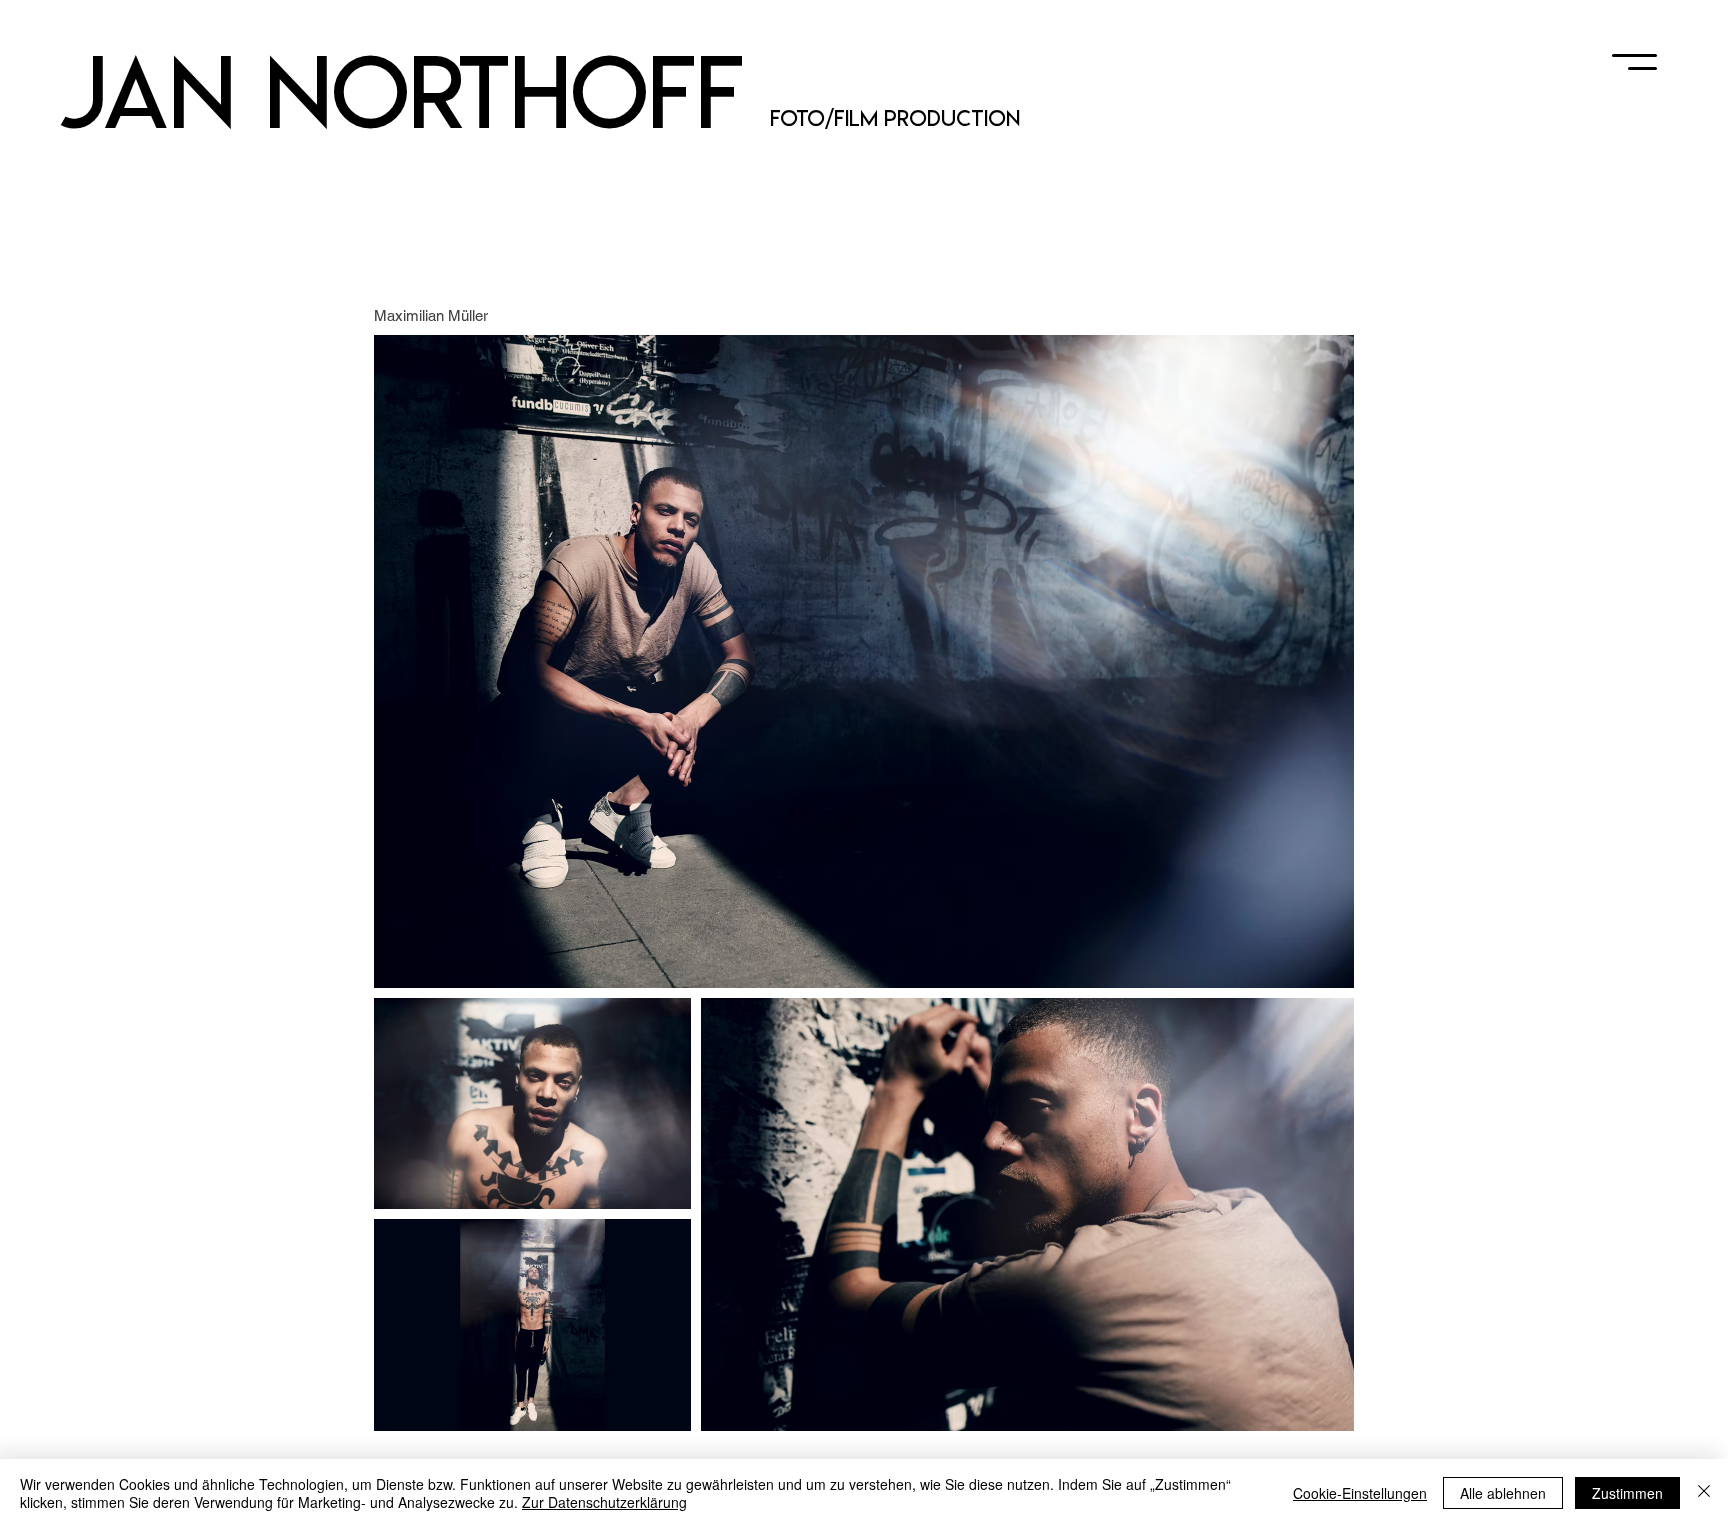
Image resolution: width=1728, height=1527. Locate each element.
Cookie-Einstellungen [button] (1360, 1493)
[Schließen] (1704, 1493)
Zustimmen (1627, 1493)
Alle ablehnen (1503, 1493)
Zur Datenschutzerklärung (604, 1502)
